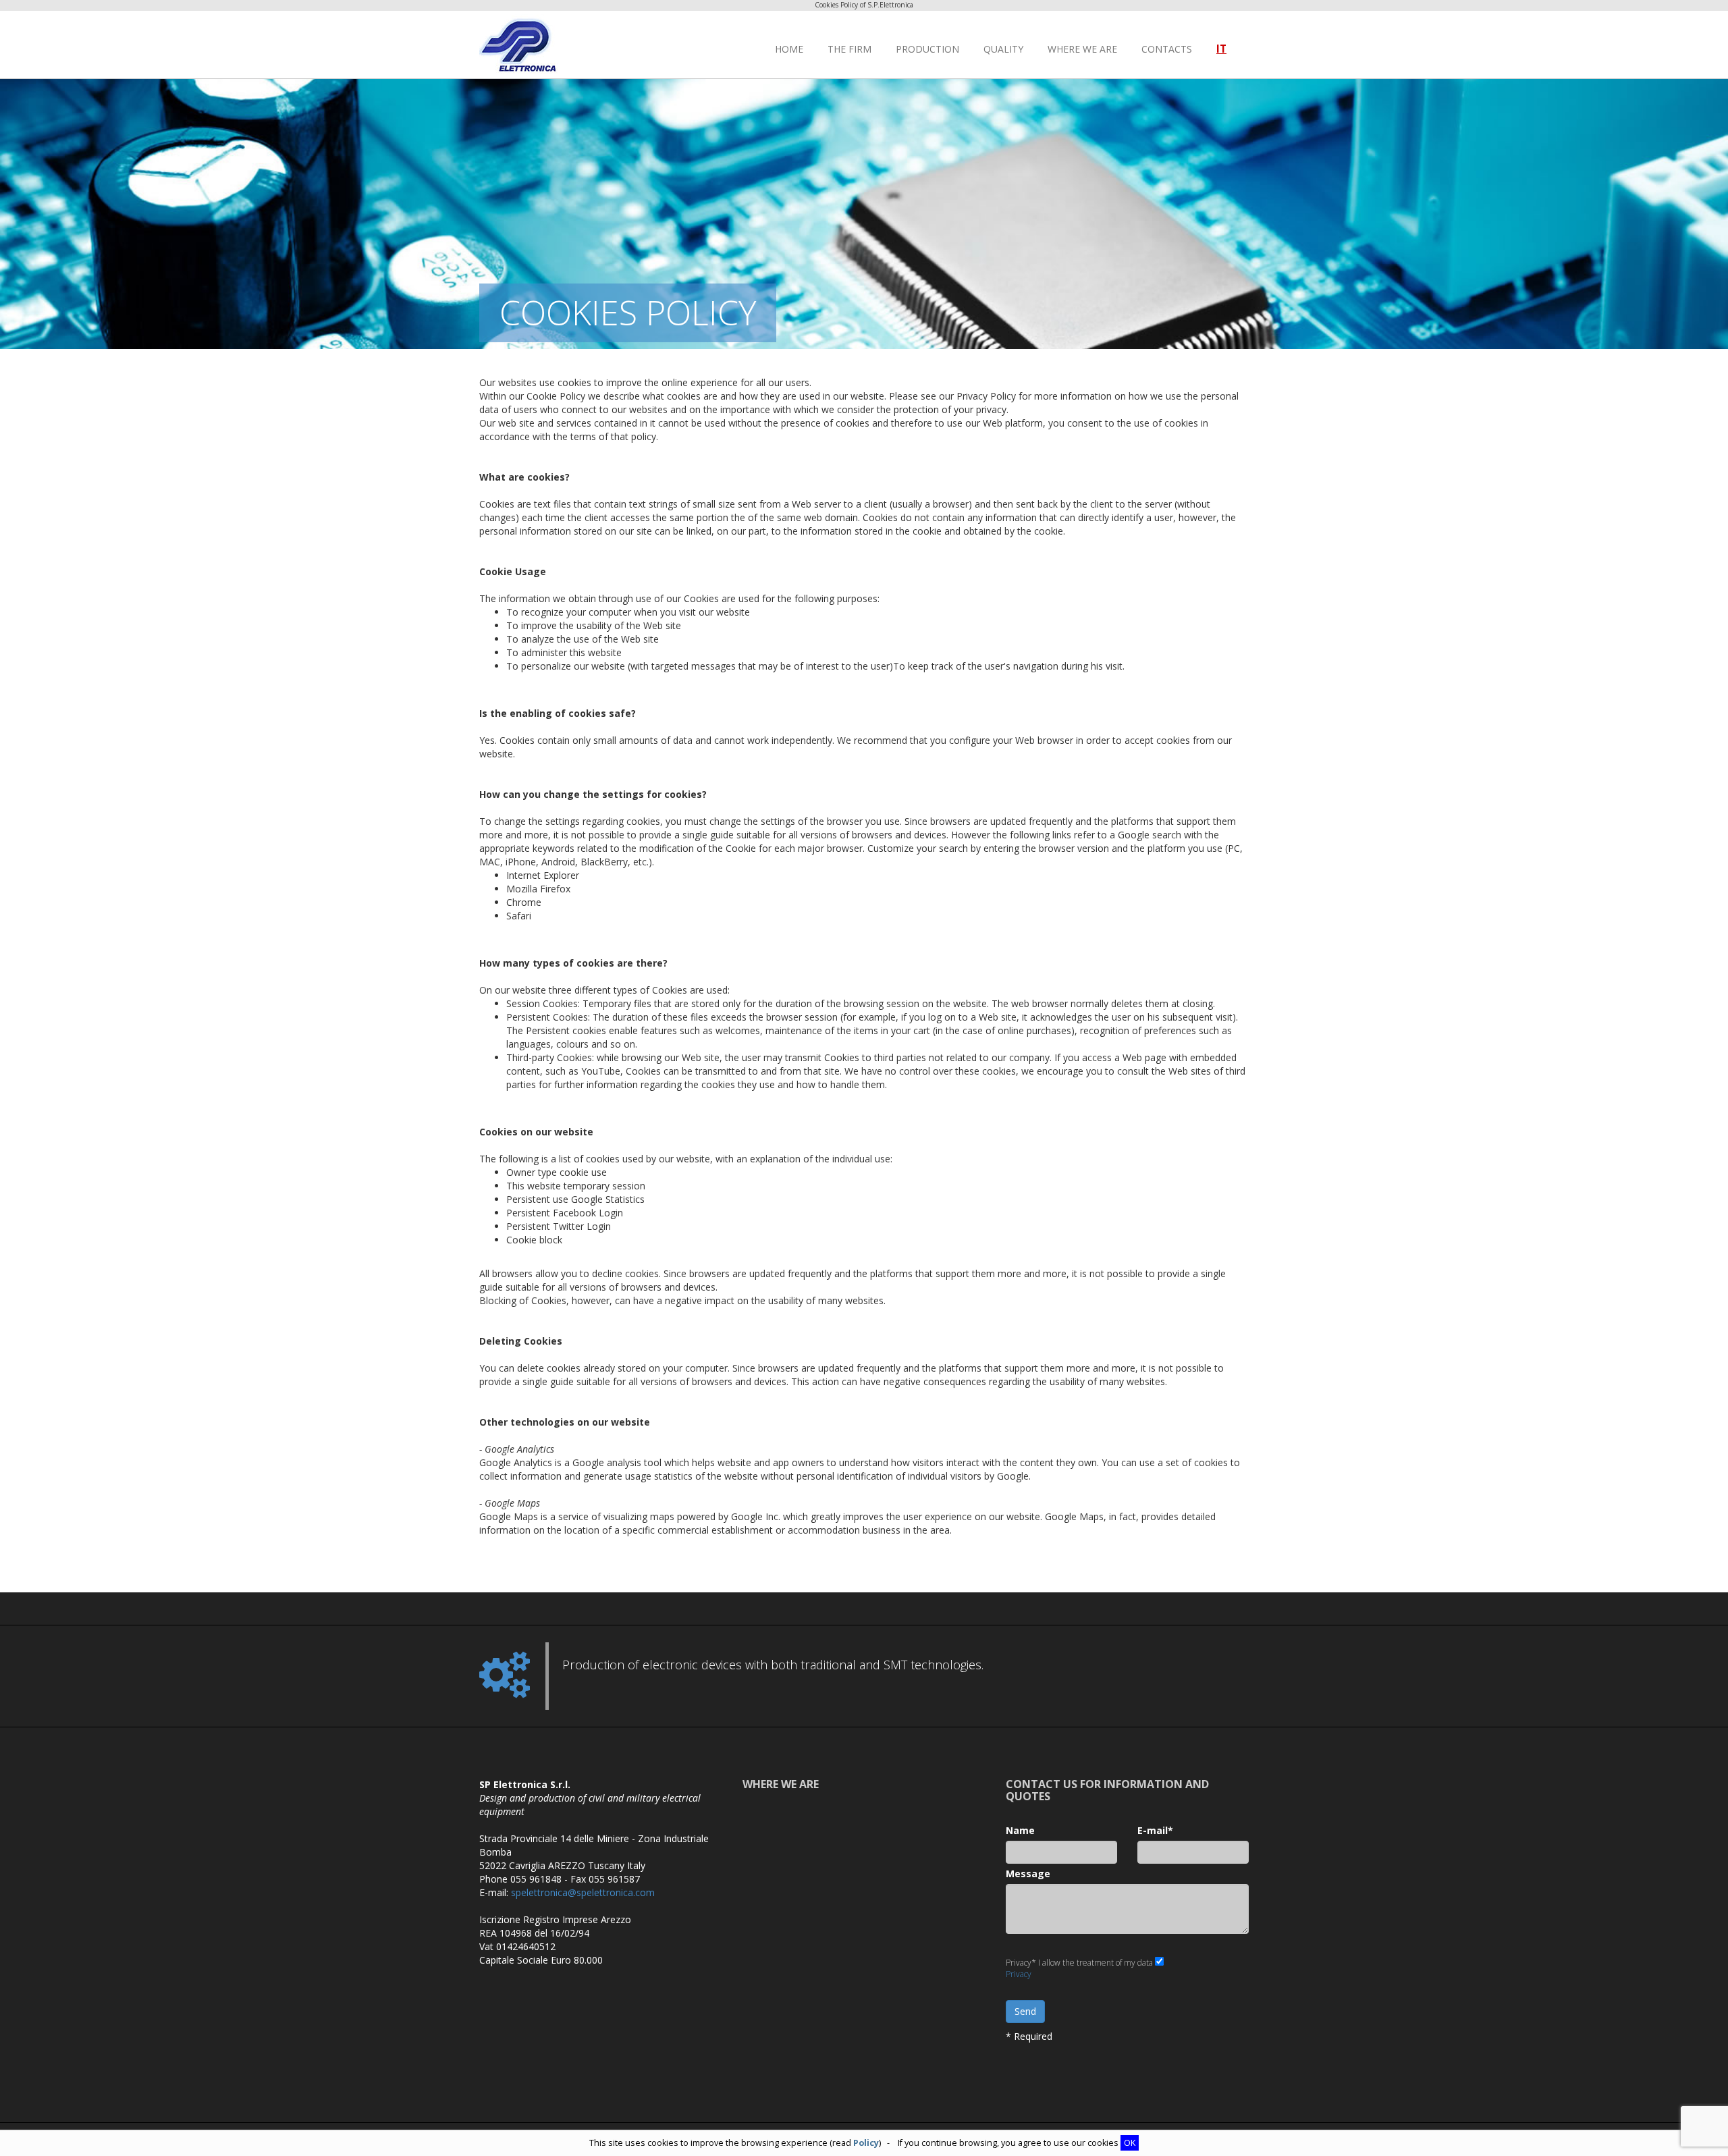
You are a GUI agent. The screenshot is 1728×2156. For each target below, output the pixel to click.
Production (927, 49)
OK (1130, 2143)
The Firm (849, 49)
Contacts (1167, 49)
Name (1020, 1830)
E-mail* (1155, 1830)
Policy (866, 2143)
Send (1025, 2011)
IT (1221, 49)
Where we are (1082, 49)
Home (789, 49)
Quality (1003, 49)
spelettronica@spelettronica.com (583, 1892)
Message (1028, 1874)
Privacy (1019, 1974)
